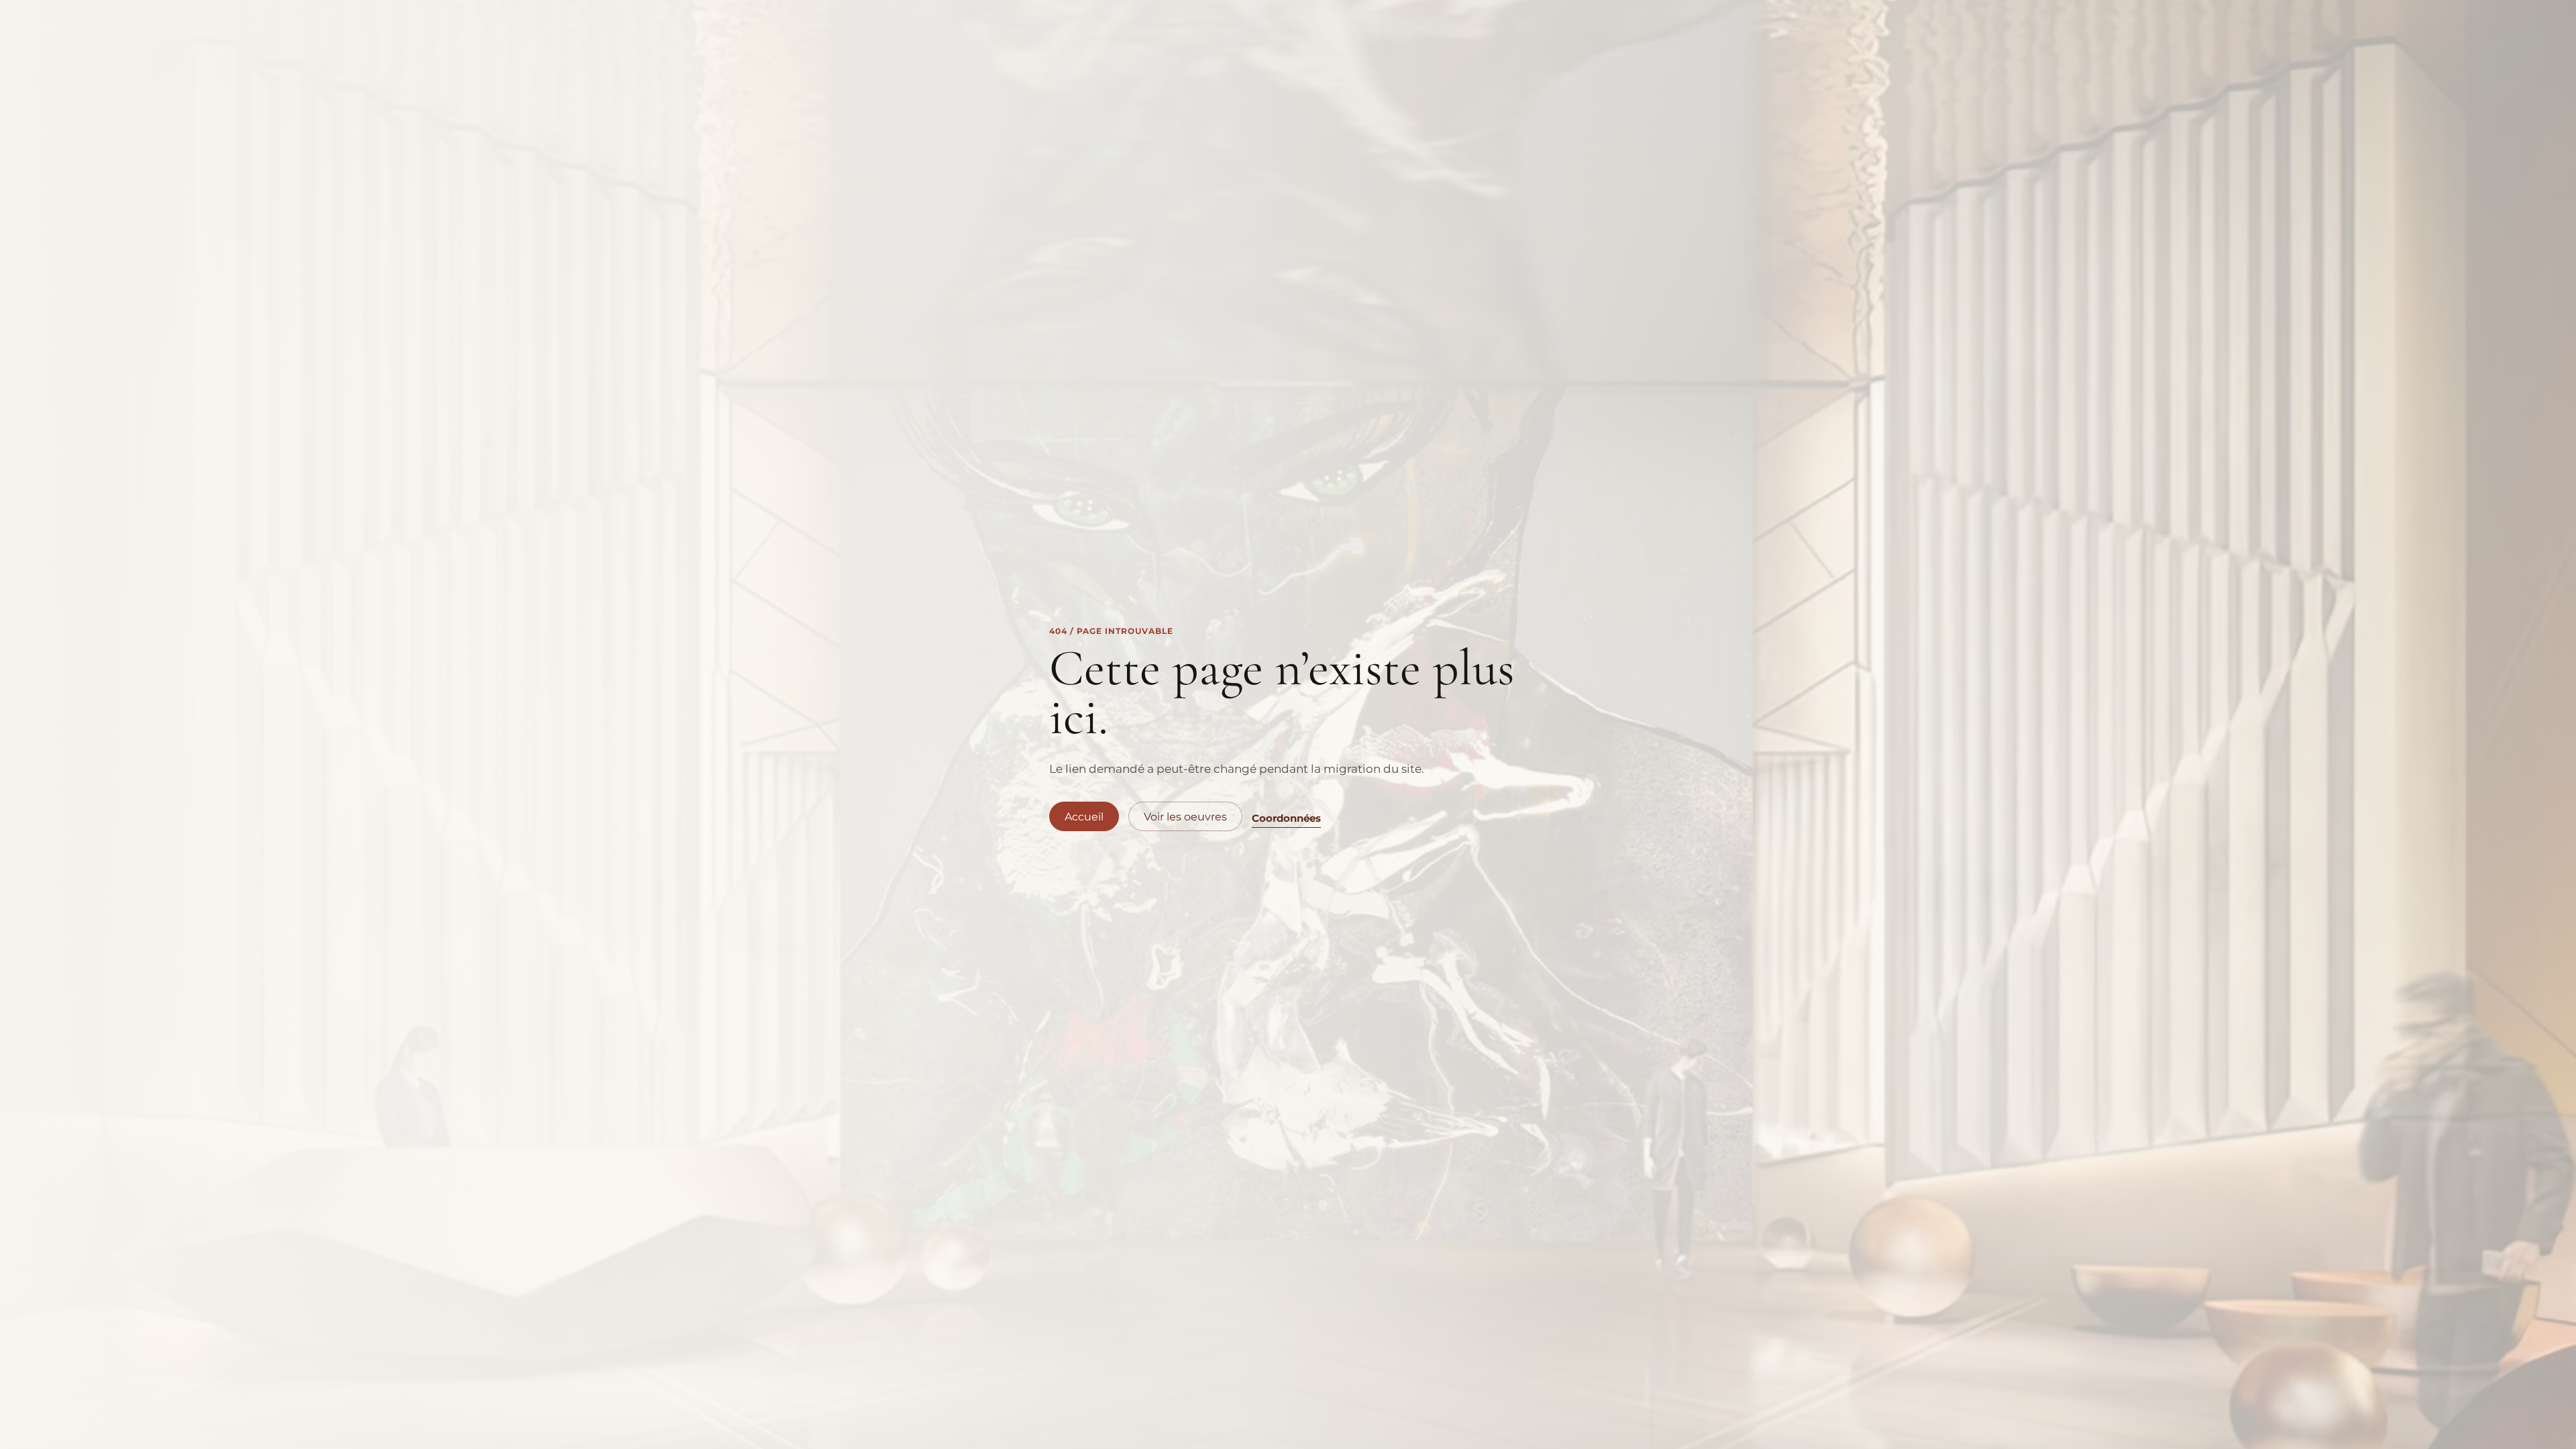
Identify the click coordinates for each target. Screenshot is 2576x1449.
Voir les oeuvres (1185, 817)
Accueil (1084, 817)
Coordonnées (1286, 818)
